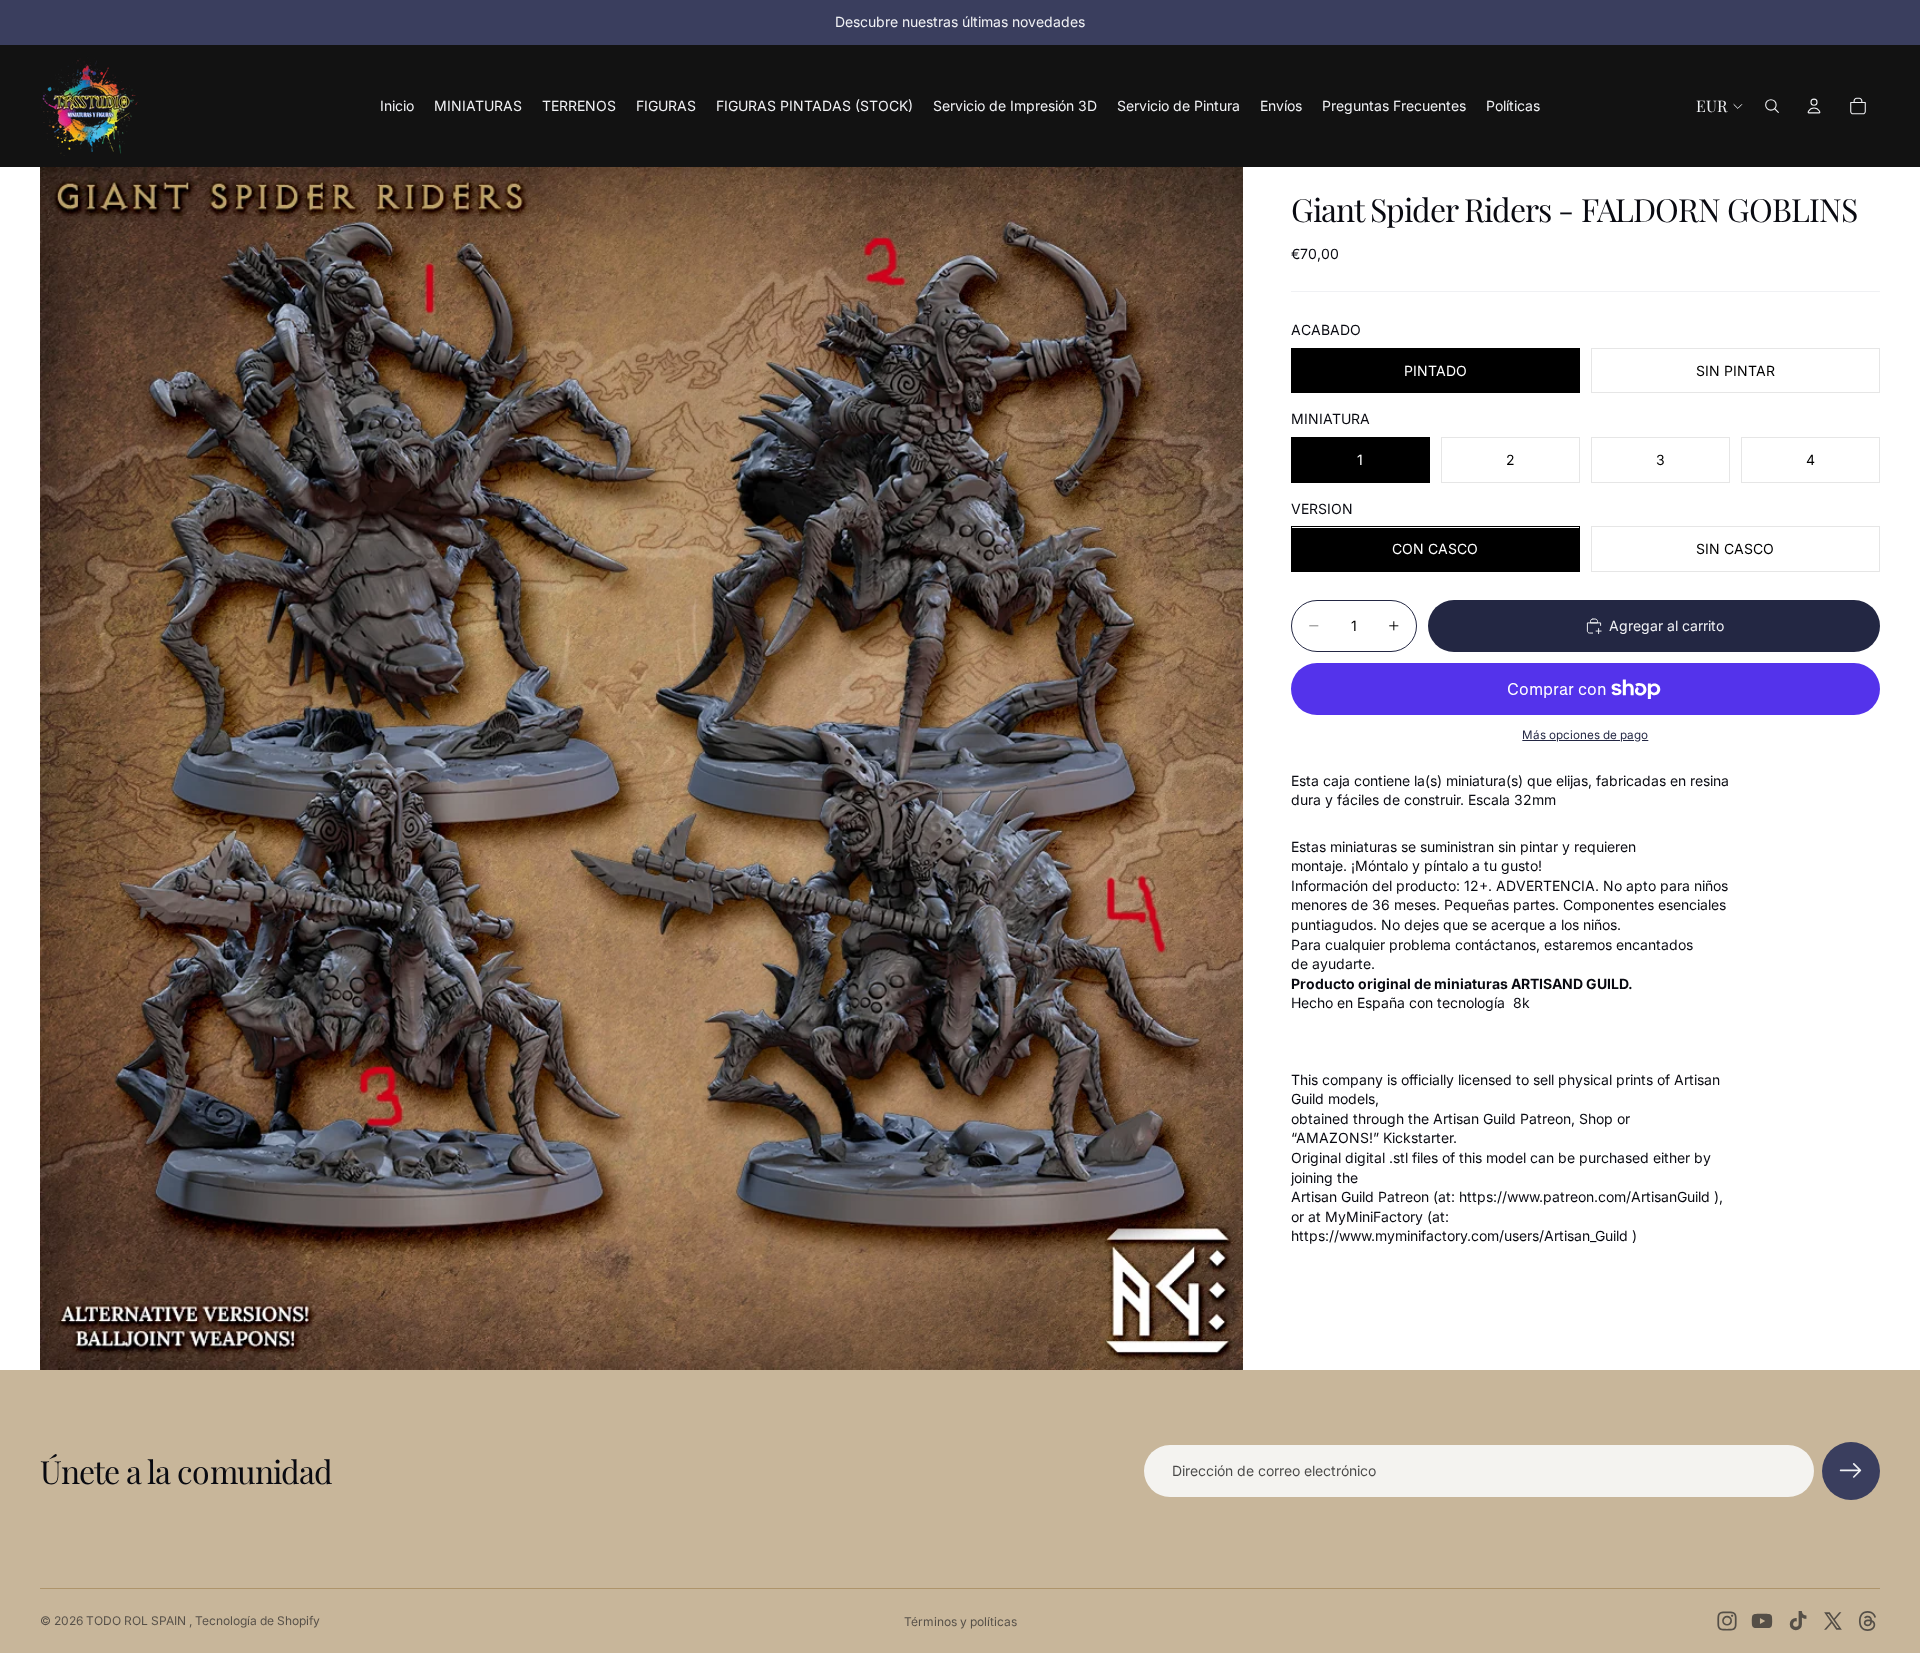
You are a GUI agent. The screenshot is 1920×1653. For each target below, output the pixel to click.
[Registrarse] (1851, 1471)
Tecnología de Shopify (257, 1620)
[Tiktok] (1798, 1621)
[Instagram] (1727, 1621)
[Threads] (1868, 1621)
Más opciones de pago (1585, 735)
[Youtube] (1762, 1621)
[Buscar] (1772, 106)
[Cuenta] (1814, 106)
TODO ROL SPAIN (137, 1620)
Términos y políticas (960, 1621)
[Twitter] (1833, 1621)
